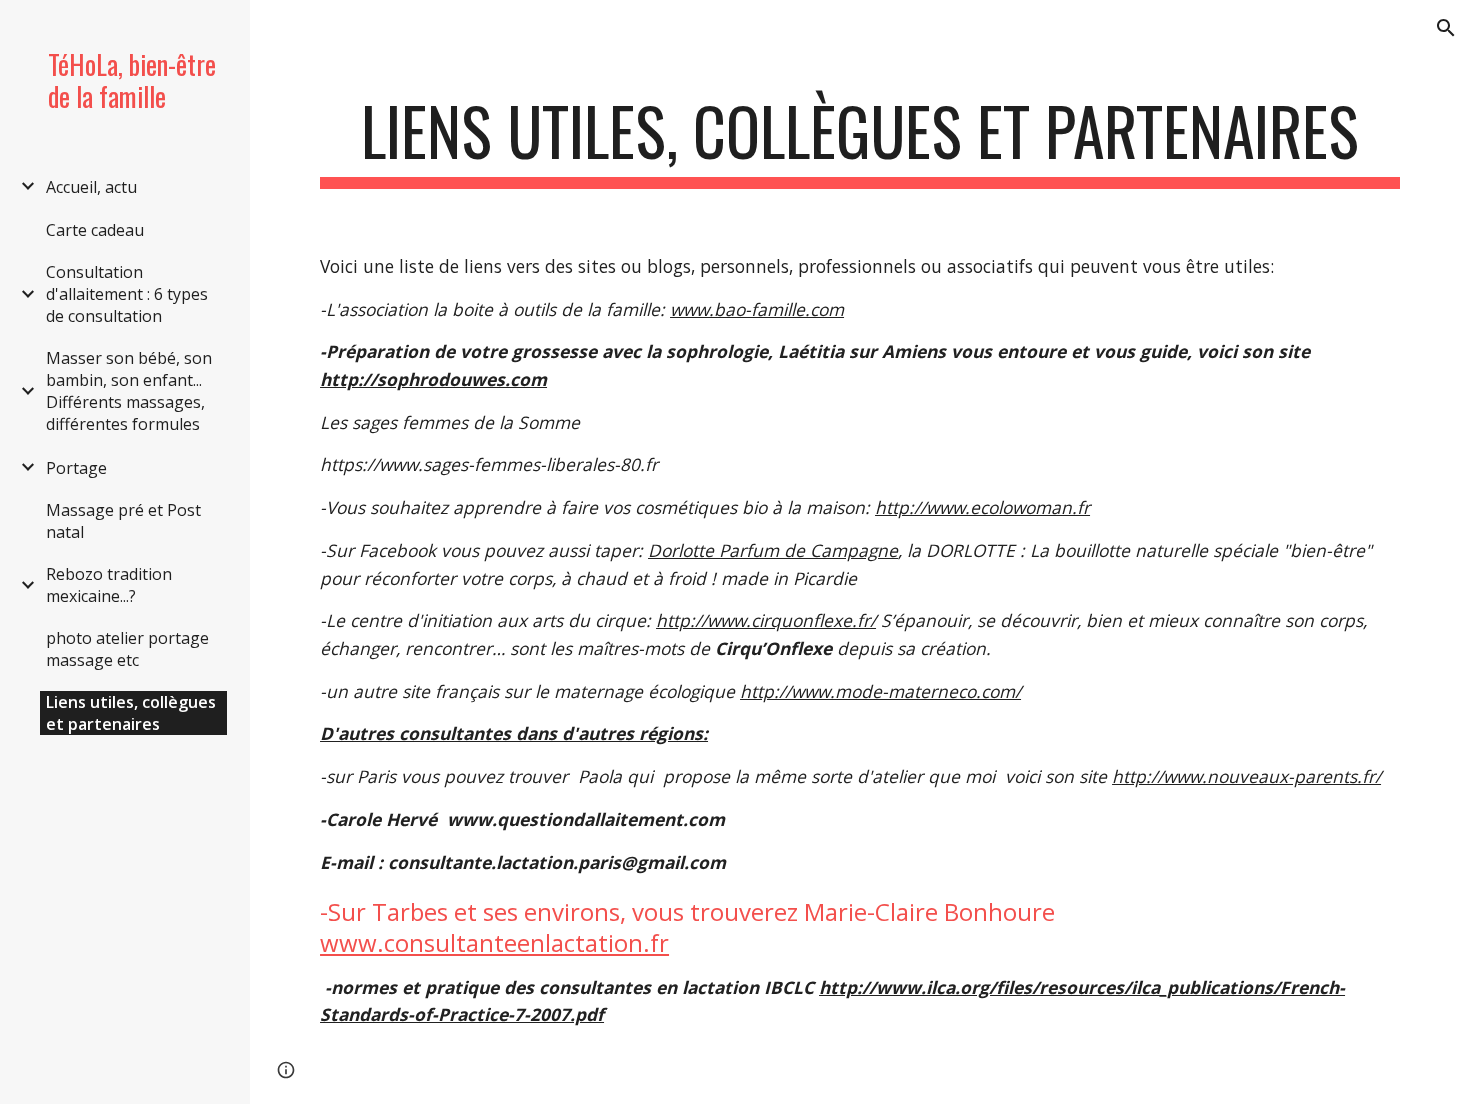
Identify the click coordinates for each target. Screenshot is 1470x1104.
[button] (1446, 28)
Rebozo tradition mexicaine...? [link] (109, 585)
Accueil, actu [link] (91, 187)
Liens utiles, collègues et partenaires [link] (131, 713)
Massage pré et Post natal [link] (123, 521)
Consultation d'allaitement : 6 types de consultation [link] (127, 294)
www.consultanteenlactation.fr (494, 942)
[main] (860, 140)
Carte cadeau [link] (95, 230)
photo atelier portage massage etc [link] (127, 649)
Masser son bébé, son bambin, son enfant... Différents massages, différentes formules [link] (129, 391)
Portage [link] (76, 468)
